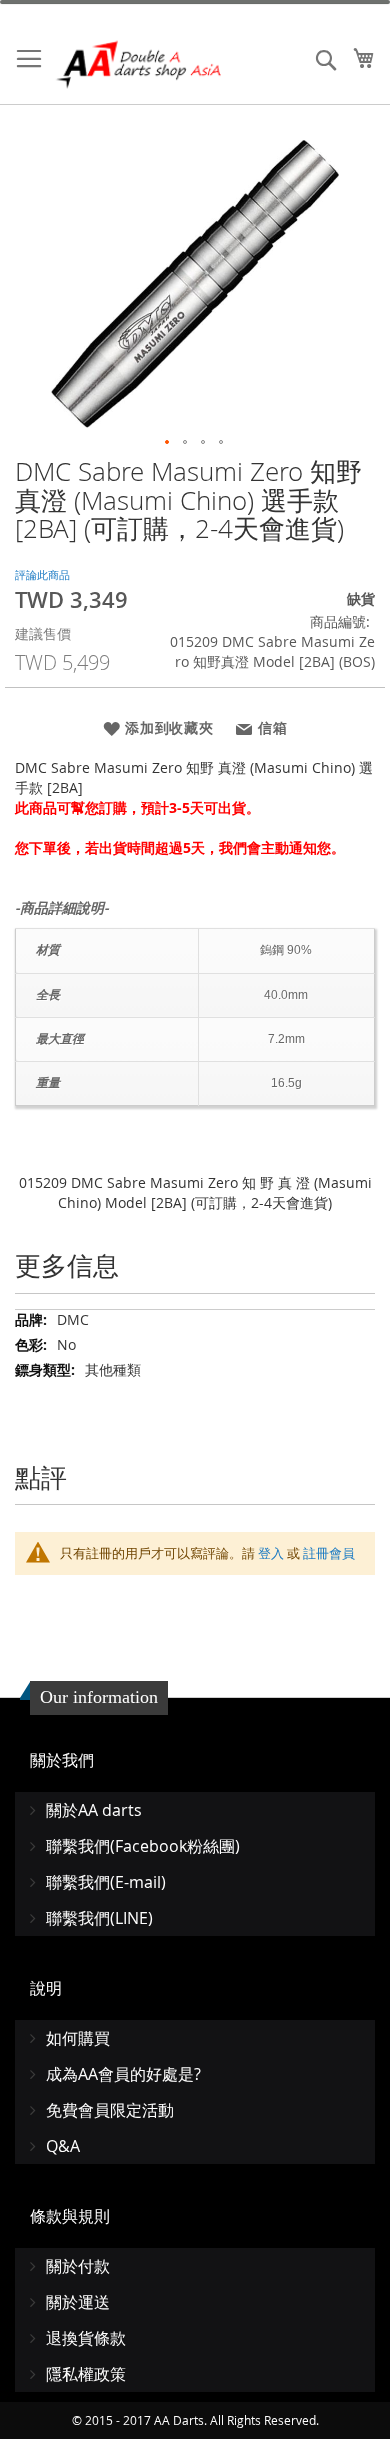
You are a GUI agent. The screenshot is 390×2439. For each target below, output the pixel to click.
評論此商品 (42, 574)
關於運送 (78, 2302)
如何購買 (78, 2038)
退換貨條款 (86, 2338)
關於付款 (78, 2266)
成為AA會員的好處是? (123, 2074)
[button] (168, 443)
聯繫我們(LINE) (99, 1918)
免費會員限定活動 (110, 2110)
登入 (271, 1553)
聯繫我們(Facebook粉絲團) (143, 1846)
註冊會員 (329, 1553)
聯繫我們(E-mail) (106, 1882)
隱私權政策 (86, 2374)
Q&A (63, 2146)
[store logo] (140, 64)
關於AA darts (94, 1810)
